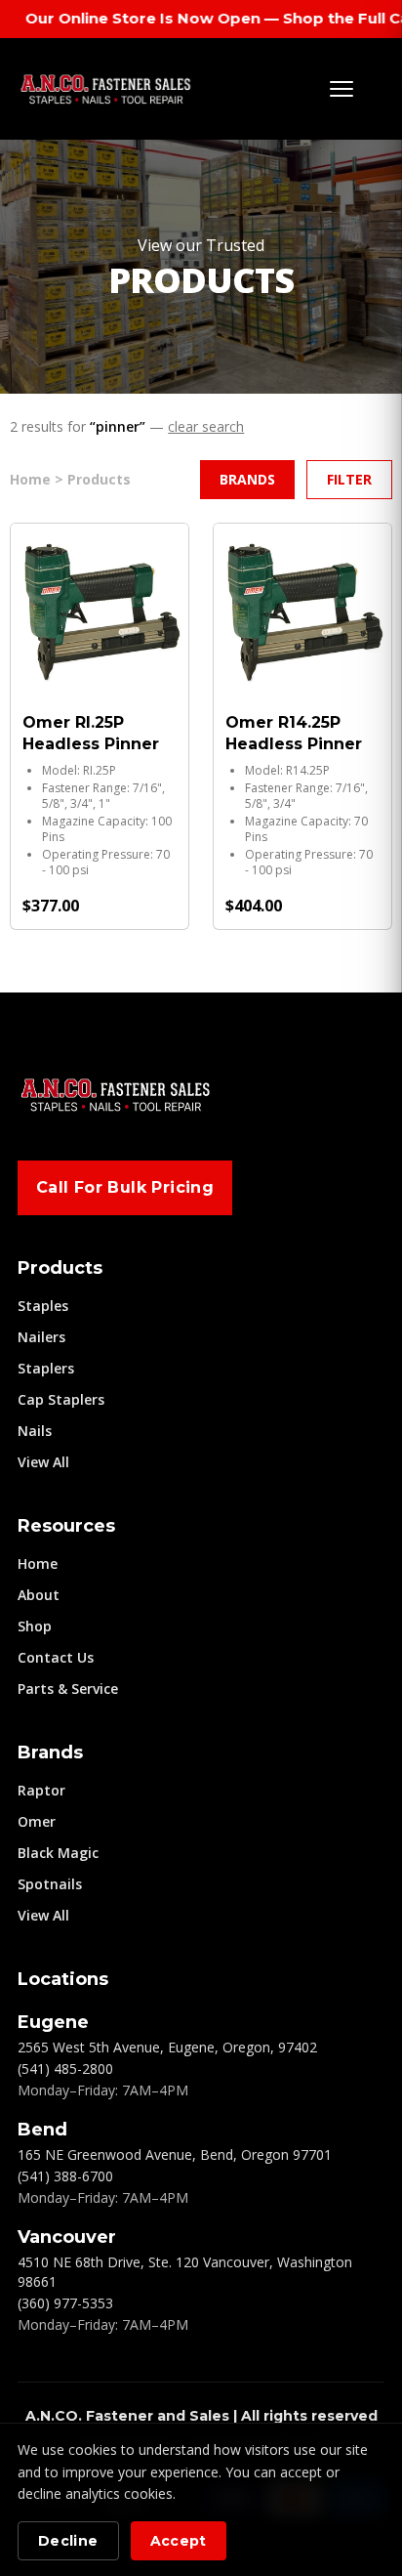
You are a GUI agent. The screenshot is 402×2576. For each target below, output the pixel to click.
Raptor (41, 1790)
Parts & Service (68, 1689)
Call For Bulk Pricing (125, 1187)
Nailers (41, 1337)
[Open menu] (342, 89)
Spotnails (50, 1884)
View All (43, 1462)
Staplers (46, 1368)
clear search (206, 426)
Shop (35, 1626)
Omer (37, 1821)
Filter (349, 479)
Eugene (53, 2022)
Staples (43, 1306)
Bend (42, 2130)
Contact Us (56, 1657)
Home (38, 1563)
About (39, 1595)
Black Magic (58, 1853)
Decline (68, 2541)
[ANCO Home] (105, 89)
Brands (247, 479)
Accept (179, 2541)
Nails (35, 1431)
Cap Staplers (61, 1399)
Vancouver (67, 2237)
